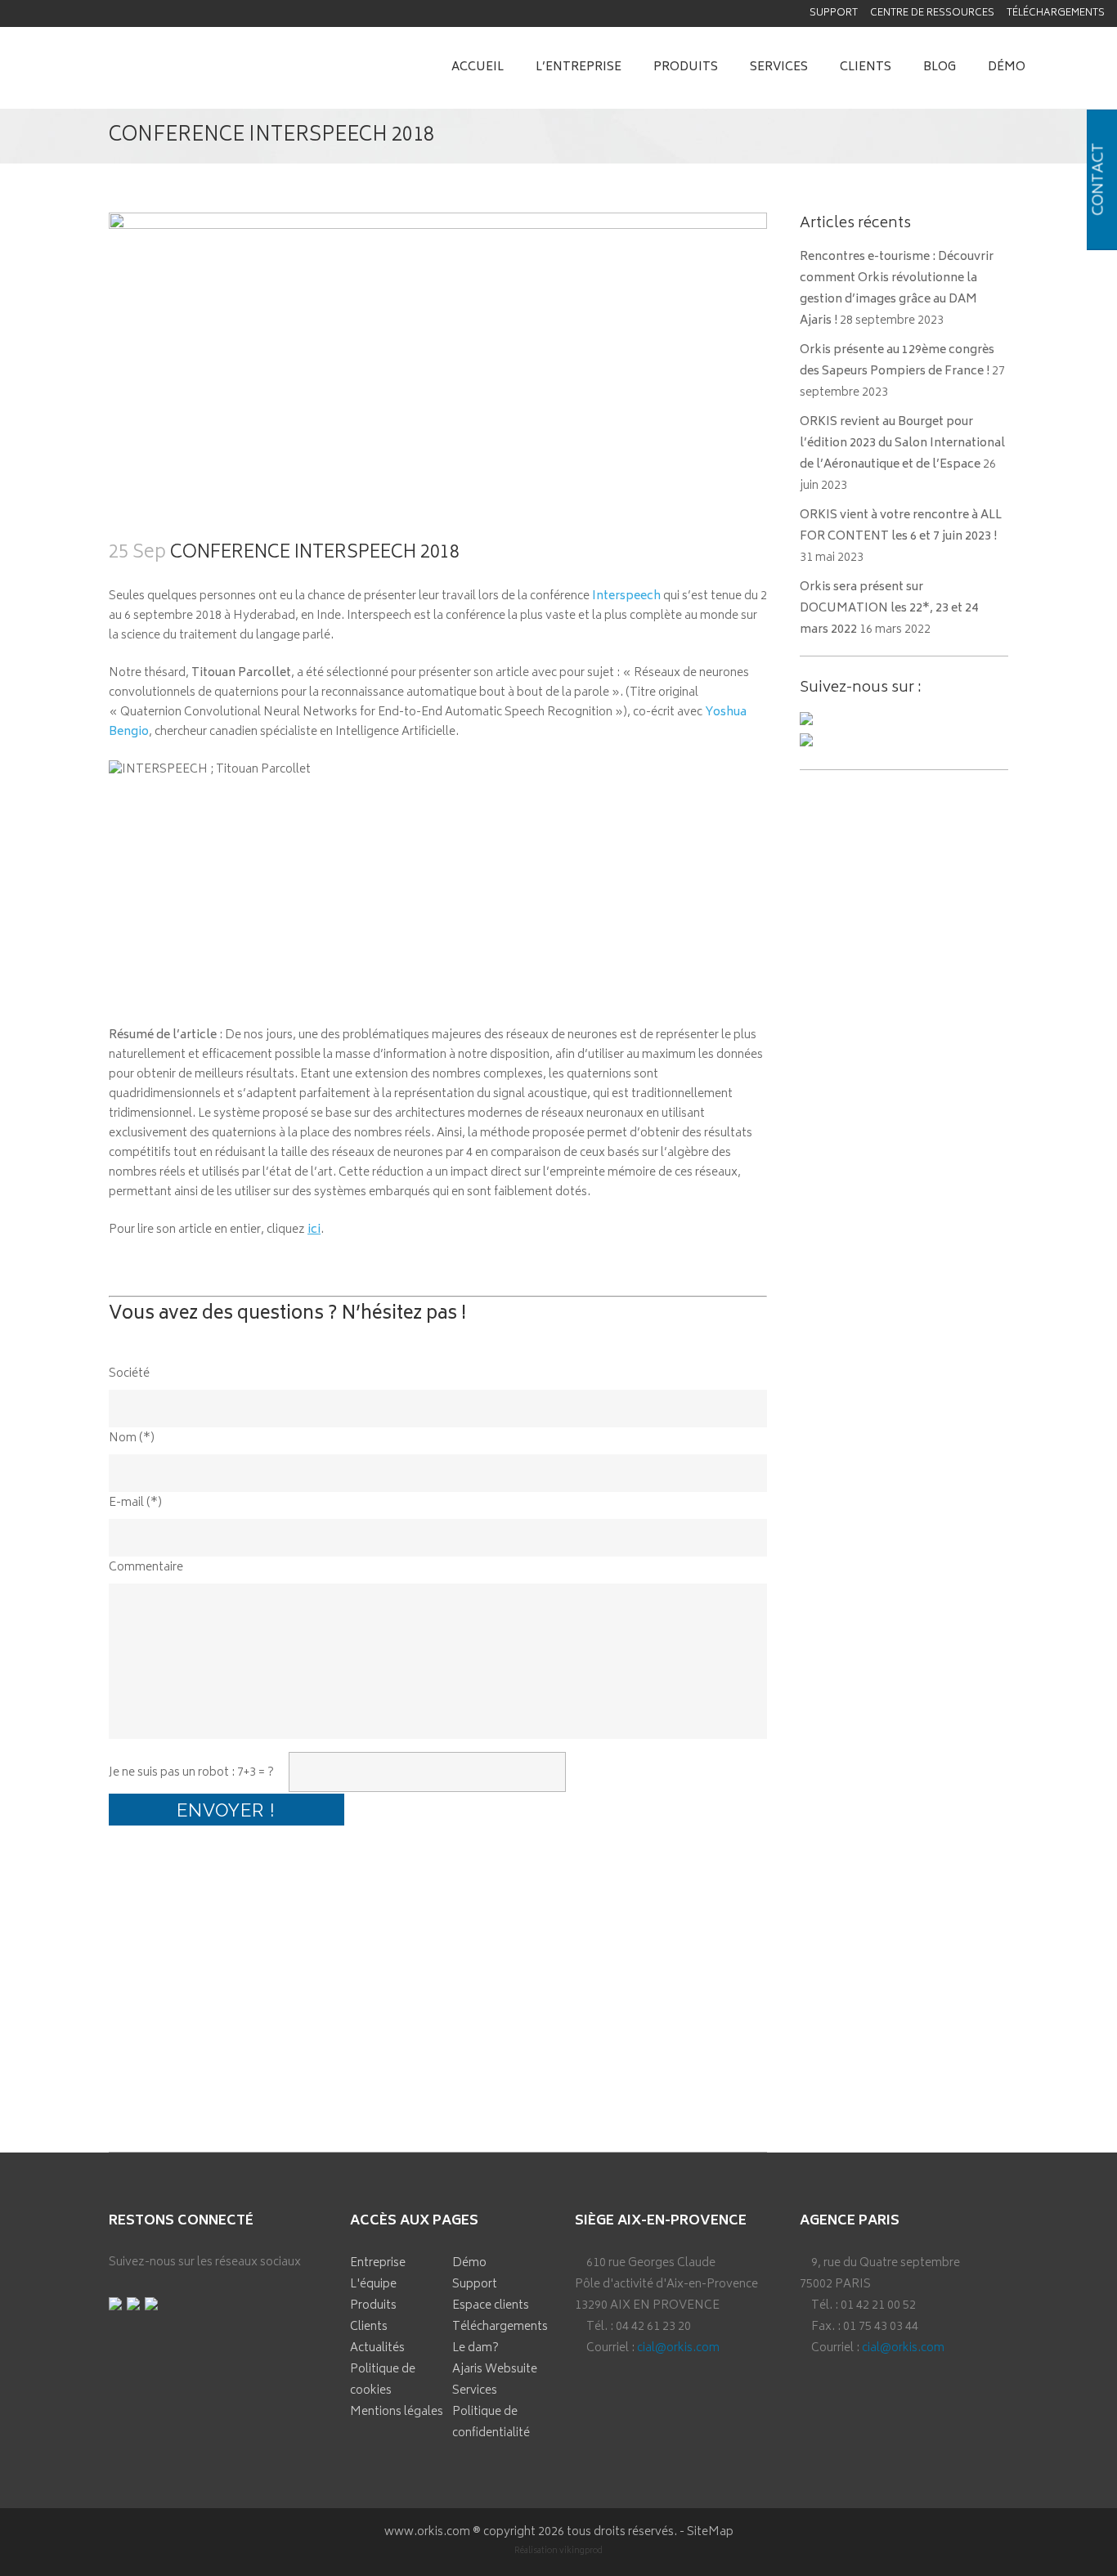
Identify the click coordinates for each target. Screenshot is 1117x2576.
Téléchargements (1056, 13)
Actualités (377, 2348)
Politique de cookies (383, 2380)
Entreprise (378, 2263)
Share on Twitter (170, 2078)
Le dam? (476, 2348)
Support (834, 13)
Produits (373, 2306)
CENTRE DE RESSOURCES (932, 13)
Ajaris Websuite (495, 2370)
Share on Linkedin (214, 2078)
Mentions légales (397, 2412)
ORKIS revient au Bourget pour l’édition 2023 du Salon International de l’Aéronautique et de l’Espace (902, 444)
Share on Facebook (127, 2078)
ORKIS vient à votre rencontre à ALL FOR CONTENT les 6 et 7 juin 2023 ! (901, 526)
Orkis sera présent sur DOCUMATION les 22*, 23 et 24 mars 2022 (889, 609)
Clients (369, 2327)
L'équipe (373, 2285)
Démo (469, 2263)
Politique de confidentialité (491, 2423)
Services (475, 2391)
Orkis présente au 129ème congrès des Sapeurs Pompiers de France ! (897, 361)
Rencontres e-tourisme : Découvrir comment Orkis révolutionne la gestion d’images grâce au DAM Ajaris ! (897, 289)
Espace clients (491, 2306)
